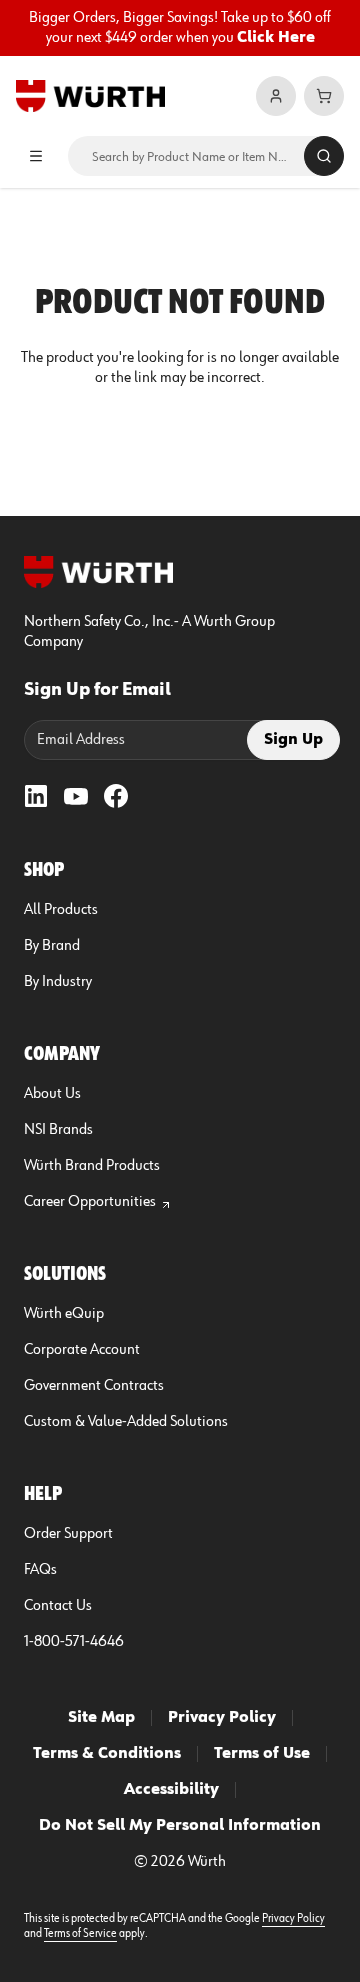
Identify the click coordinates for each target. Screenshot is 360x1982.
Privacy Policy (222, 1718)
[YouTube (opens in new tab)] (76, 796)
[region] (180, 28)
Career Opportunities (90, 1202)
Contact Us (58, 1606)
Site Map (101, 1718)
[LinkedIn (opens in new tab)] (36, 796)
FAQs (40, 1570)
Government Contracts (94, 1386)
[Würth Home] (90, 96)
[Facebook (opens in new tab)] (116, 796)
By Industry (58, 982)
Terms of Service (80, 1934)
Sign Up (293, 740)
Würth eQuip (64, 1314)
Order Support (68, 1534)
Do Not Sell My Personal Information (180, 1826)
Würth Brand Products (92, 1166)
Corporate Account (82, 1350)
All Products (61, 910)
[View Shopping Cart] (324, 96)
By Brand (52, 946)
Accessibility (171, 1790)
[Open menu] (36, 156)
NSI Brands (58, 1130)
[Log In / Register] (276, 96)
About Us (52, 1094)
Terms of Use (262, 1754)
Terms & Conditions (107, 1754)
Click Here (276, 38)
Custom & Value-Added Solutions (126, 1422)
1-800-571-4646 (74, 1642)
